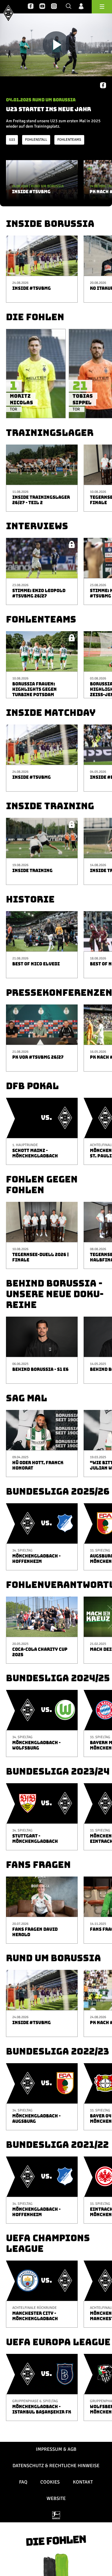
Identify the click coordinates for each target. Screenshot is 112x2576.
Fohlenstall (36, 140)
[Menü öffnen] (102, 7)
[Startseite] (8, 13)
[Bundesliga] (56, 2515)
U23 (12, 140)
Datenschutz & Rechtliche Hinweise (56, 2466)
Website (56, 2498)
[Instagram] (54, 7)
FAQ (23, 2482)
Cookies (50, 2482)
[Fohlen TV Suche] (69, 7)
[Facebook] (31, 7)
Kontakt (83, 2482)
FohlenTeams (69, 140)
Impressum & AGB (56, 2449)
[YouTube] (42, 7)
